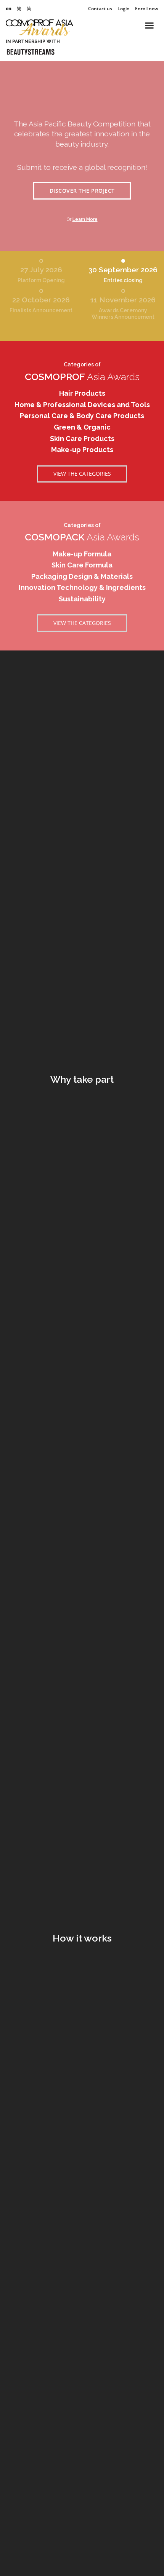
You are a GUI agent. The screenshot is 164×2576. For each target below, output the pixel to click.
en (9, 9)
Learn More (85, 219)
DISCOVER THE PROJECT (82, 191)
